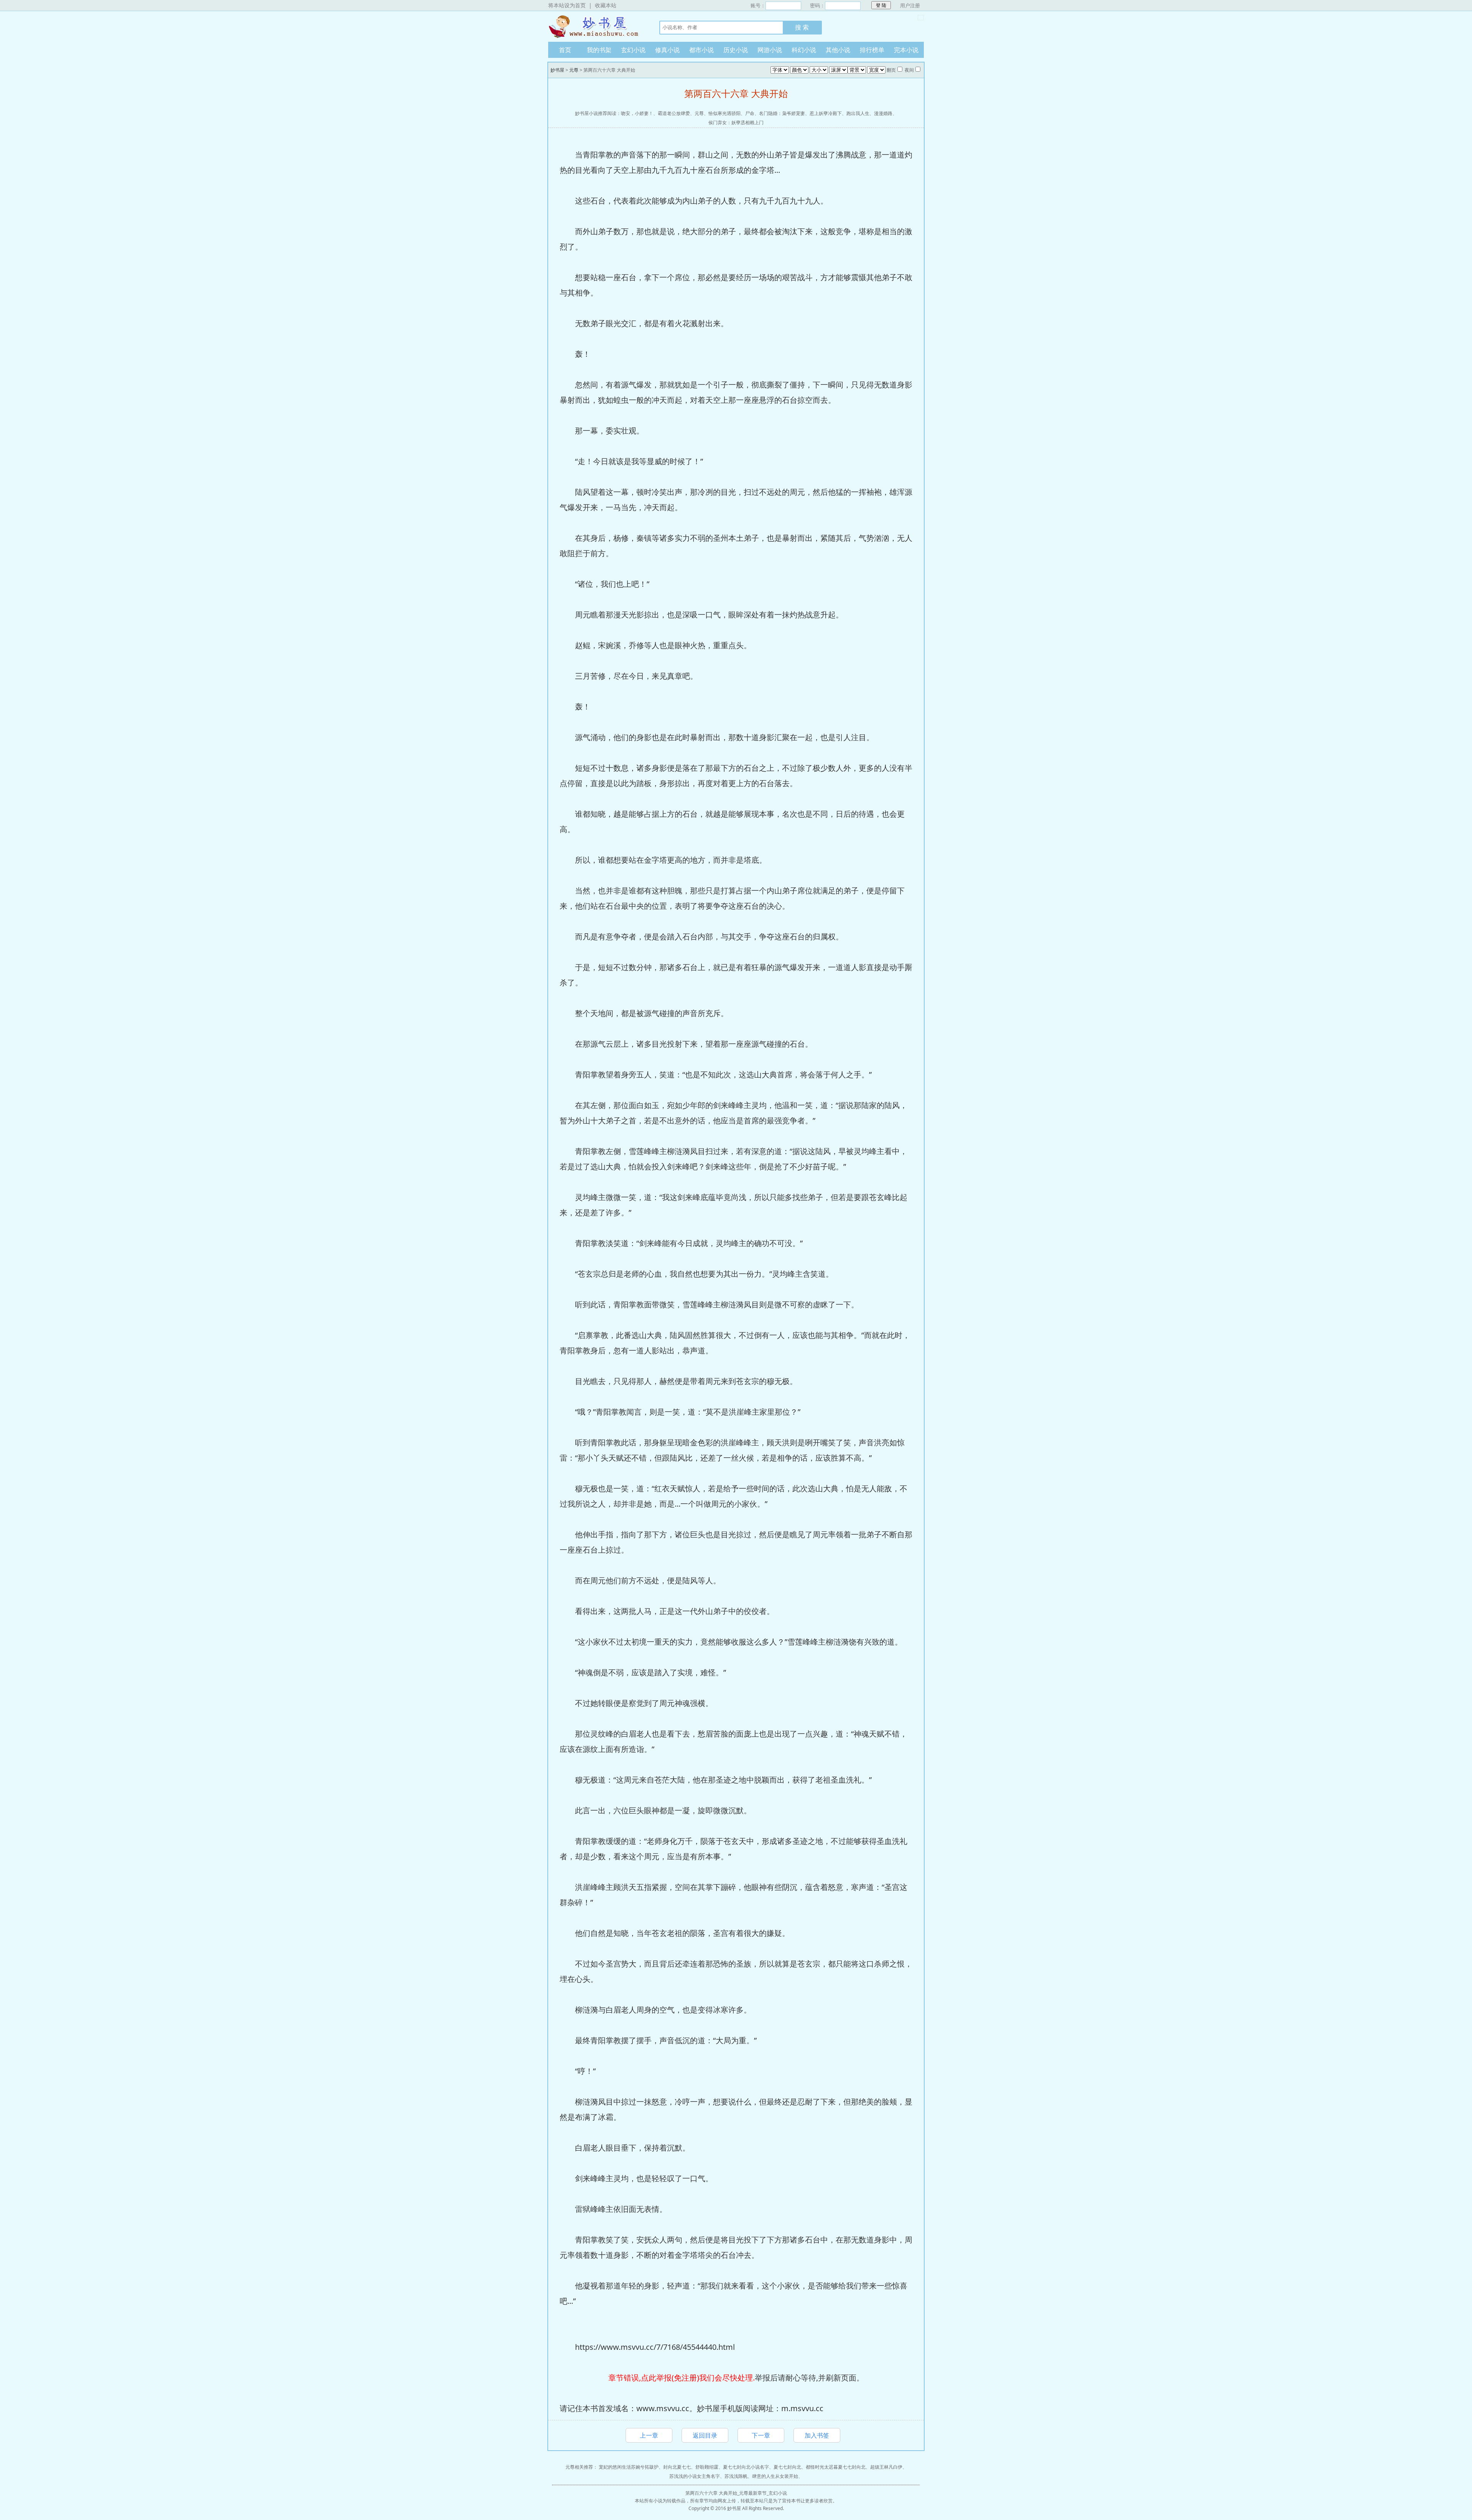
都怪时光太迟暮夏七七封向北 (836, 2467)
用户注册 (910, 5)
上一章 (649, 2435)
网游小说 (770, 50)
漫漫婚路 (883, 113)
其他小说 (838, 50)
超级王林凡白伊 (886, 2467)
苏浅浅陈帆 (736, 2476)
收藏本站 (606, 5)
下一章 (761, 2435)
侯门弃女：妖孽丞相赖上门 (736, 122)
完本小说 (906, 50)
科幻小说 (804, 50)
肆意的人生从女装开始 (775, 2476)
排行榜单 (872, 50)
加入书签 (817, 2435)
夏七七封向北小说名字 (746, 2467)
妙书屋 (596, 26)
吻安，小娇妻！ (637, 113)
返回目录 (705, 2435)
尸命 (750, 113)
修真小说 (667, 50)
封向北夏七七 (677, 2467)
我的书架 (599, 50)
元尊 (574, 70)
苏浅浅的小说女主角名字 (695, 2476)
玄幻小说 (633, 50)
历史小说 (736, 50)
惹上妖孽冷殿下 (826, 113)
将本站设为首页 (567, 5)
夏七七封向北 (787, 2467)
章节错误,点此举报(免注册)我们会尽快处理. (682, 2378)
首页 (565, 50)
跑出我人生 (858, 113)
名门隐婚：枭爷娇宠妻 (782, 113)
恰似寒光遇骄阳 (724, 113)
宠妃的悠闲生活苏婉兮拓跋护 (629, 2467)
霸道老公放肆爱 (674, 113)
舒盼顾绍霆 (707, 2467)
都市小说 (701, 50)
